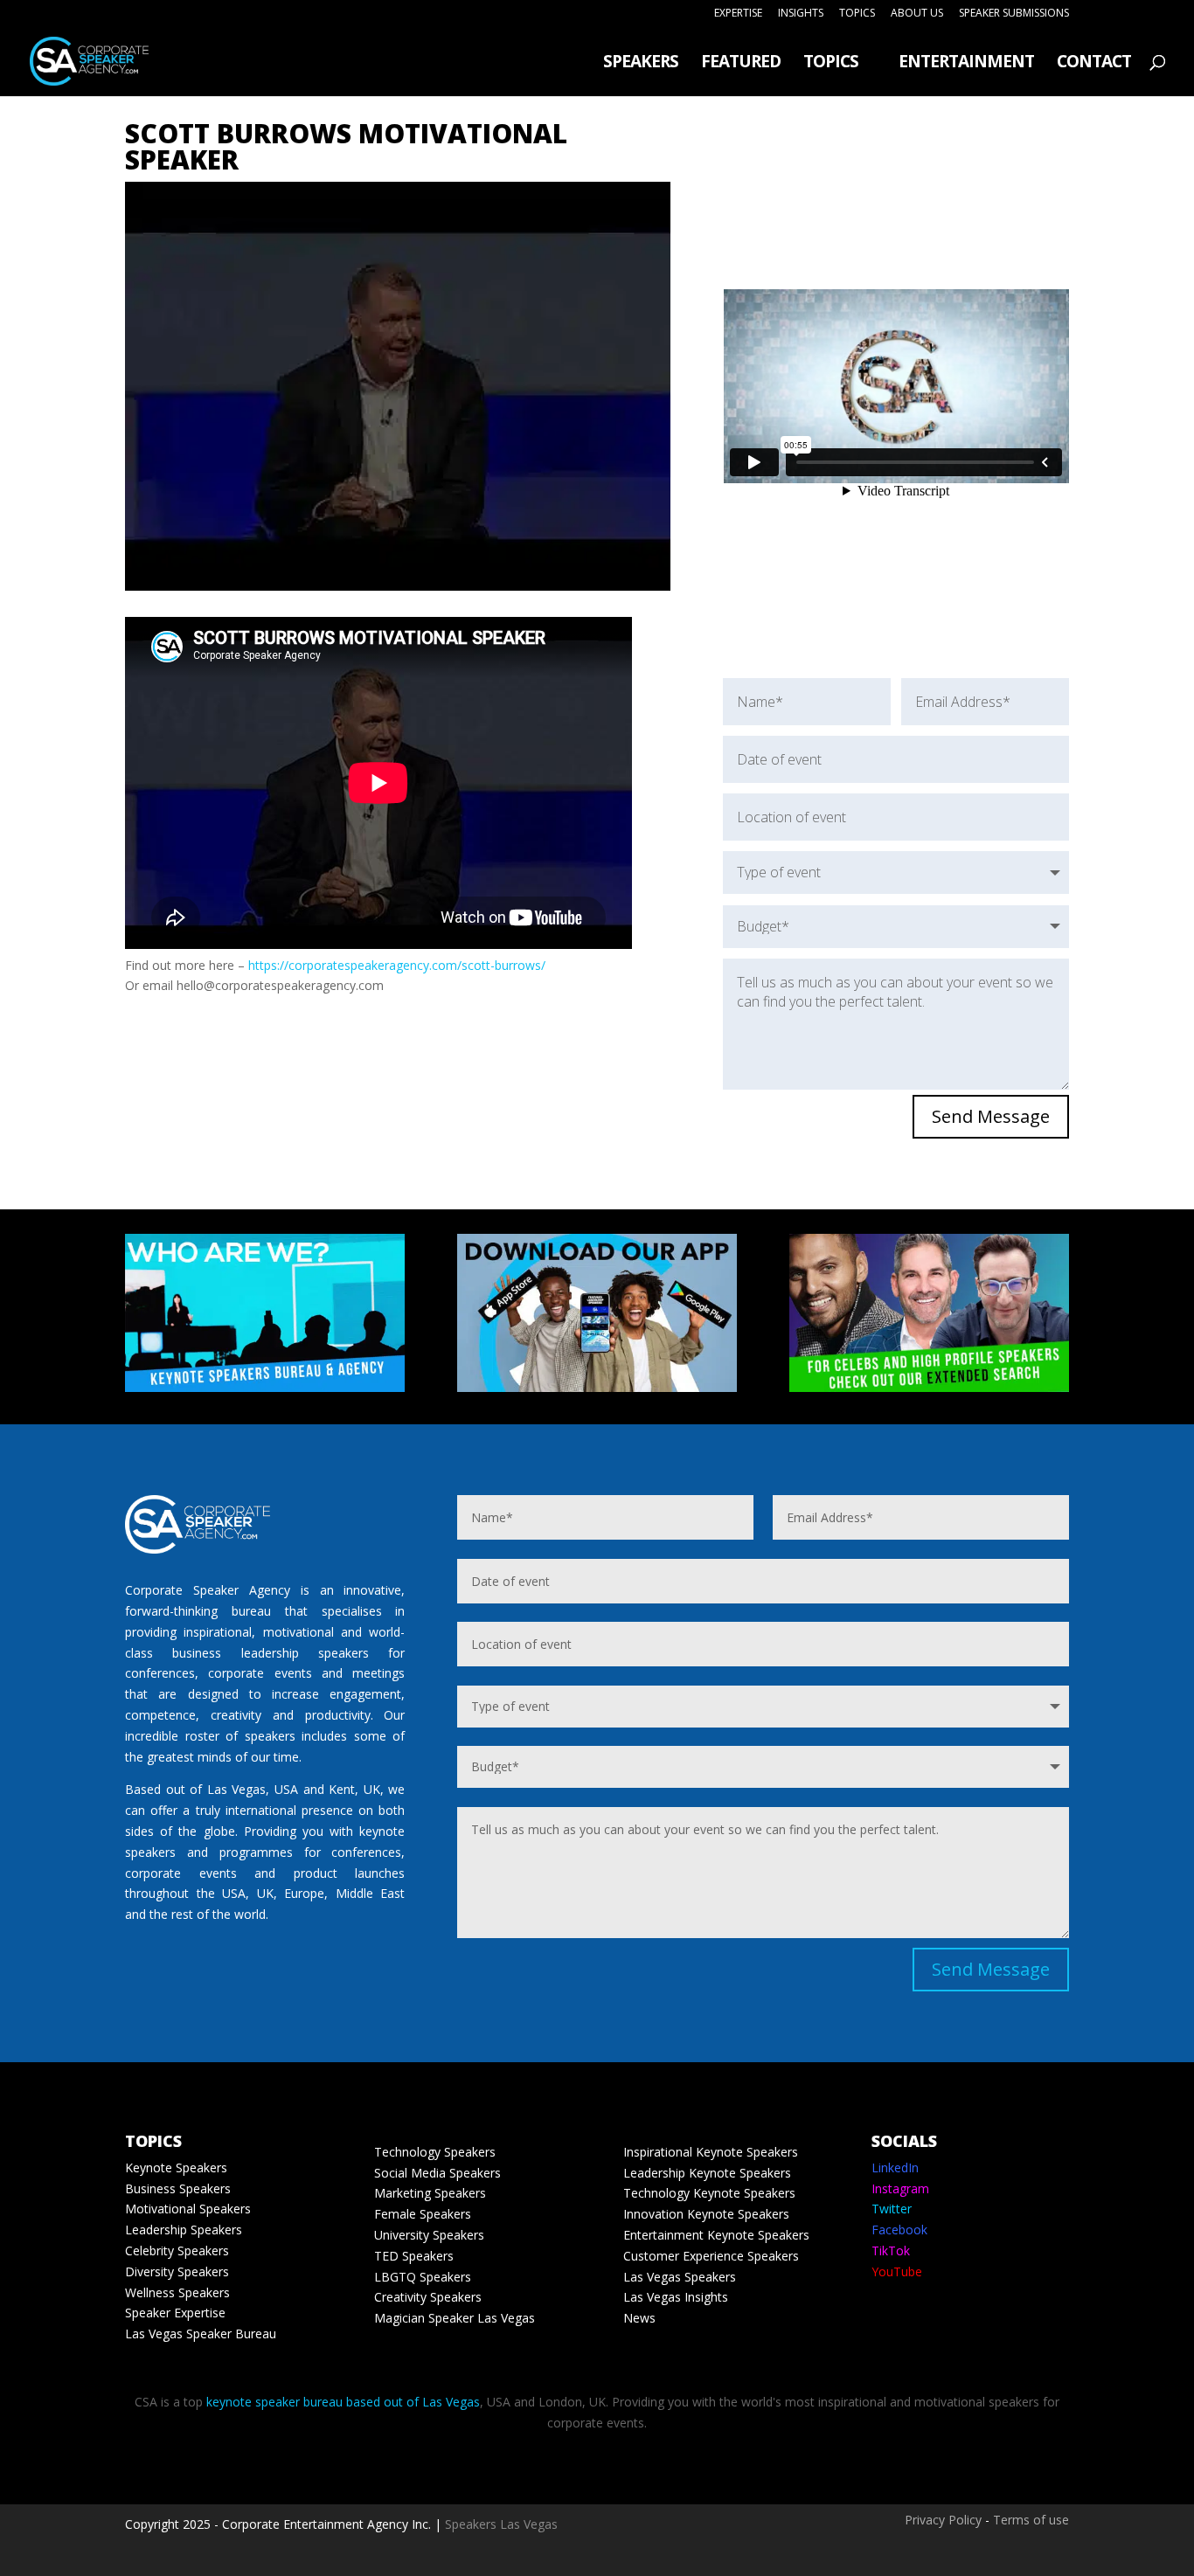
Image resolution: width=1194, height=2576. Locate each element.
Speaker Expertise (175, 2313)
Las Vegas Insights (676, 2297)
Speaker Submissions (1014, 14)
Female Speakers (423, 2214)
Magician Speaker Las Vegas (455, 2318)
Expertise (738, 14)
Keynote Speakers (176, 2167)
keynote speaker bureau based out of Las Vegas (343, 2402)
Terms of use (1031, 2520)
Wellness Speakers (177, 2292)
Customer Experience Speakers (711, 2256)
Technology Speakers (435, 2152)
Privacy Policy (943, 2520)
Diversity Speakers (177, 2271)
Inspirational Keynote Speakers (711, 2152)
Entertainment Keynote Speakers (716, 2235)
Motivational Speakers (188, 2209)
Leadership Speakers (184, 2230)
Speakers (641, 64)
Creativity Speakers (428, 2297)
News (639, 2318)
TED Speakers (414, 2256)
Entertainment (966, 64)
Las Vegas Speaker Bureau (201, 2334)
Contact (1094, 64)
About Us (917, 14)
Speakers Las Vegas (501, 2524)
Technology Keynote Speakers (709, 2193)
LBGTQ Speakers (423, 2277)
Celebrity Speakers (177, 2251)
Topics (857, 14)
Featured (741, 64)
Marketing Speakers (430, 2193)
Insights (801, 14)
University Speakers (429, 2235)
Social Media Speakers (437, 2173)
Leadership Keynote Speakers (707, 2173)
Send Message (991, 1116)
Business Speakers (178, 2188)
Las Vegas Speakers (680, 2277)
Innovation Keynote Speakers (706, 2214)
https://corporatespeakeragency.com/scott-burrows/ (397, 965)
